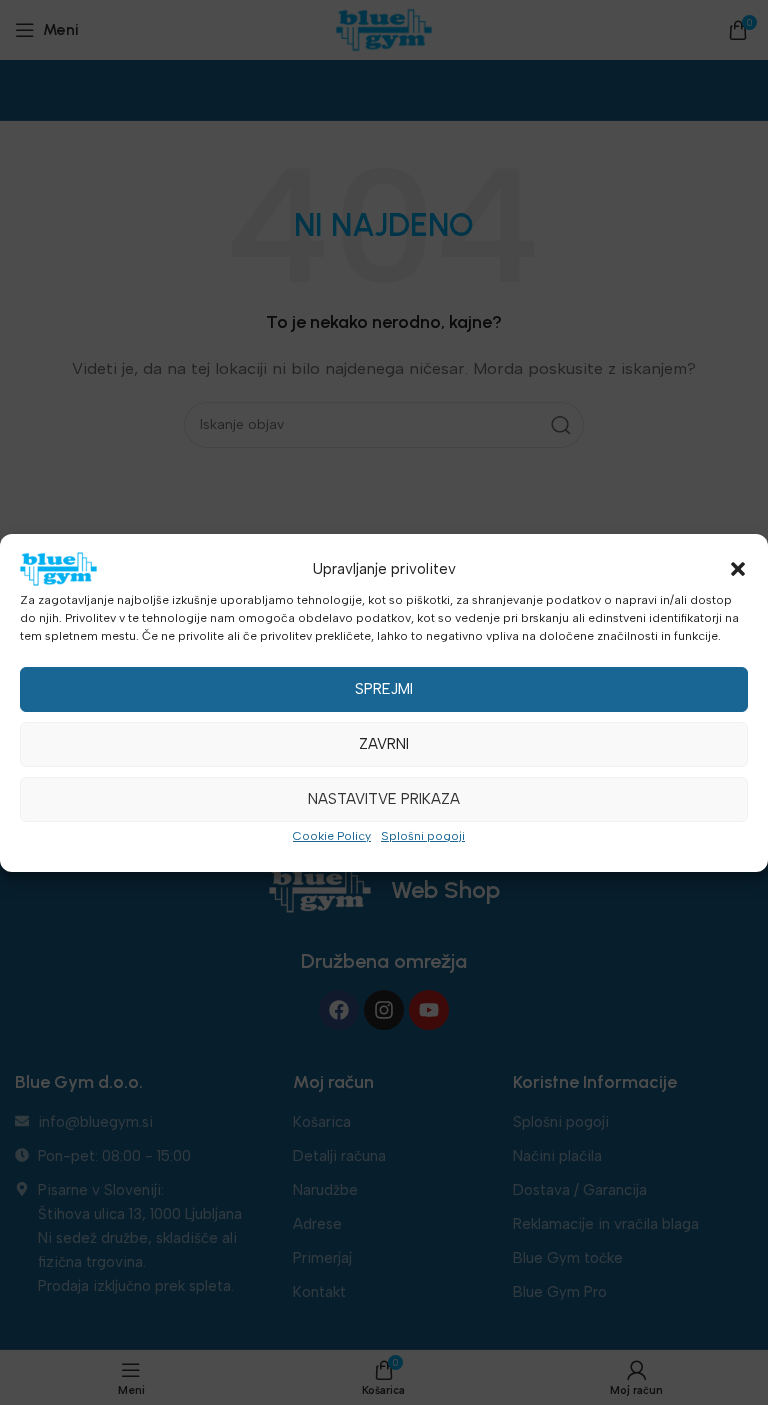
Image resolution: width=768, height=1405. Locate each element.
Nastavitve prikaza (384, 799)
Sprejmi (384, 689)
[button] (738, 569)
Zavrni (384, 744)
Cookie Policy (332, 836)
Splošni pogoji (423, 836)
